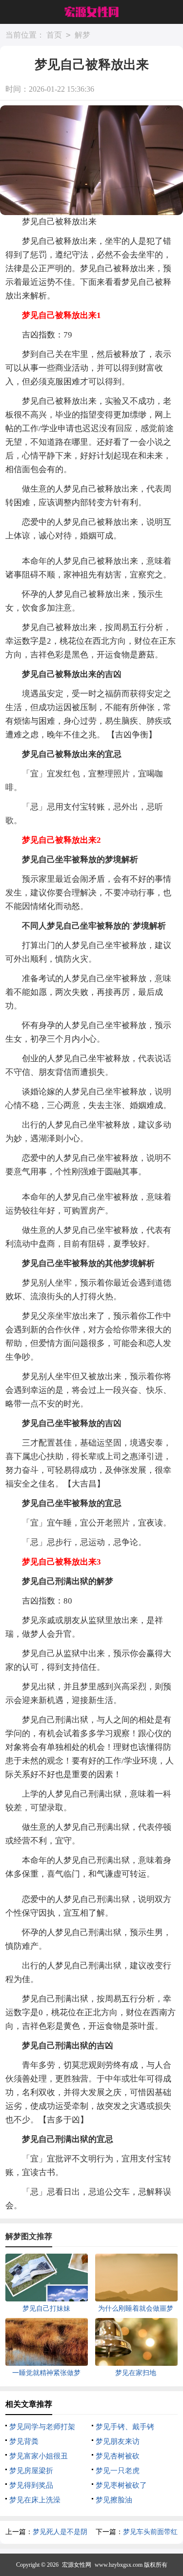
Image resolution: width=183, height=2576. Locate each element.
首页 (54, 35)
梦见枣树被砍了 (121, 2485)
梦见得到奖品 (31, 2485)
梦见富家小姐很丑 (39, 2456)
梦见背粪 (24, 2441)
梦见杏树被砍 (118, 2456)
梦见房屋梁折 (31, 2471)
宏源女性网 (77, 2565)
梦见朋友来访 (118, 2441)
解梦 (82, 35)
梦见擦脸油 (114, 2500)
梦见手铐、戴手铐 (125, 2427)
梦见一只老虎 (118, 2471)
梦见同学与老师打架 (42, 2427)
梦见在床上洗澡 (35, 2500)
